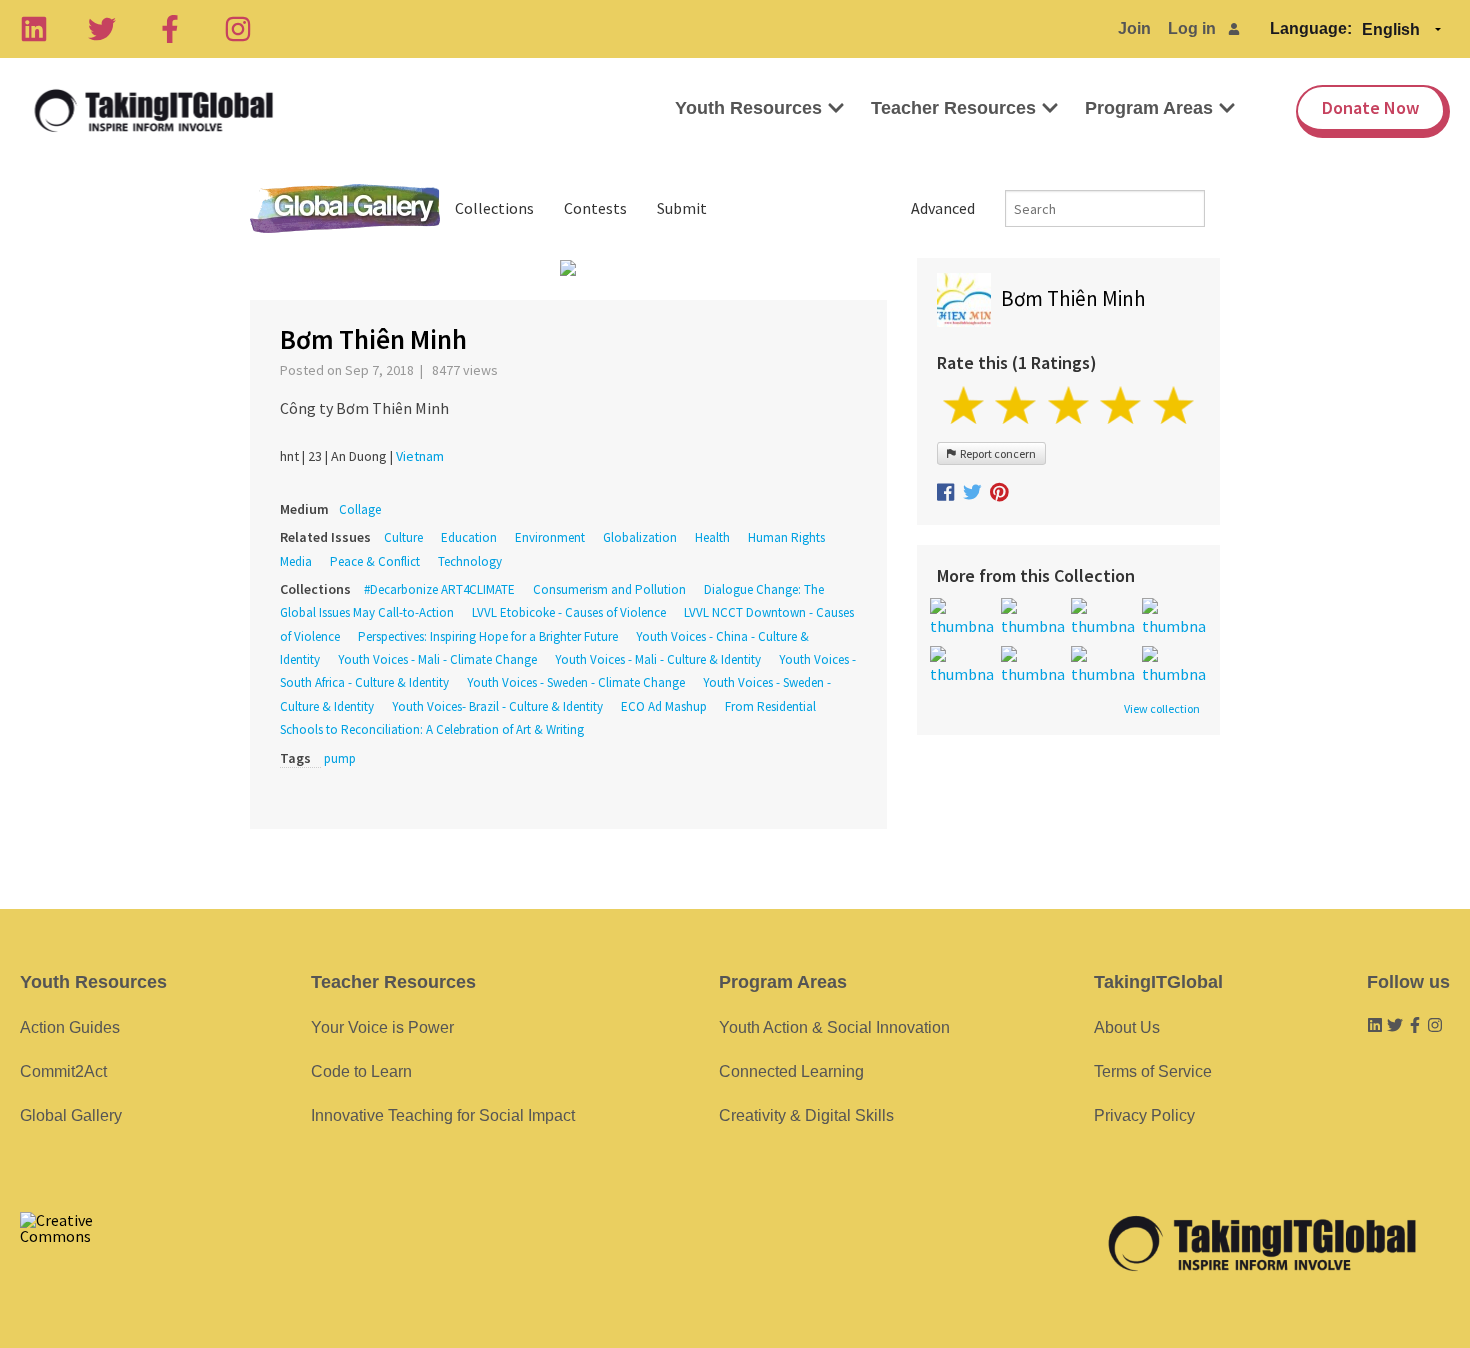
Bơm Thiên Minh (1073, 298)
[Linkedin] (34, 29)
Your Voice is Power (382, 1027)
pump (340, 758)
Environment (550, 537)
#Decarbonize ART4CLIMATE (441, 589)
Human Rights (786, 537)
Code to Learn (361, 1071)
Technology (470, 561)
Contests (595, 208)
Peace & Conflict (375, 561)
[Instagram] (238, 29)
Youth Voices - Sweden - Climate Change (576, 682)
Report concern (996, 453)
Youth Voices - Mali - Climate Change (437, 659)
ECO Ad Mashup (664, 706)
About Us (1127, 1027)
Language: (1311, 28)
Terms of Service (1153, 1071)
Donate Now (1370, 107)
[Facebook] (170, 29)
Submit (682, 208)
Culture (403, 537)
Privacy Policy (1144, 1115)
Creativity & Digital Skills (806, 1115)
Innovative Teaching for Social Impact (443, 1115)
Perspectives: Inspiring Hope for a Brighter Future (488, 636)
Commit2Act (63, 1071)
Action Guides (70, 1027)
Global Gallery (345, 208)
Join (1134, 28)
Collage (360, 509)
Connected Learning (791, 1071)
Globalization (640, 537)
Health (712, 537)
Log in (1192, 28)
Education (469, 537)
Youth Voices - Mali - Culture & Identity (658, 659)
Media (296, 561)
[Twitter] (102, 29)
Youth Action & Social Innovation (834, 1027)
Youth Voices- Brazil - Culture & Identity (497, 706)
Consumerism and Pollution (609, 589)
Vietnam (420, 456)
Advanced (943, 208)
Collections (494, 208)
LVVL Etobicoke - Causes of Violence (569, 612)
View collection (1162, 709)
